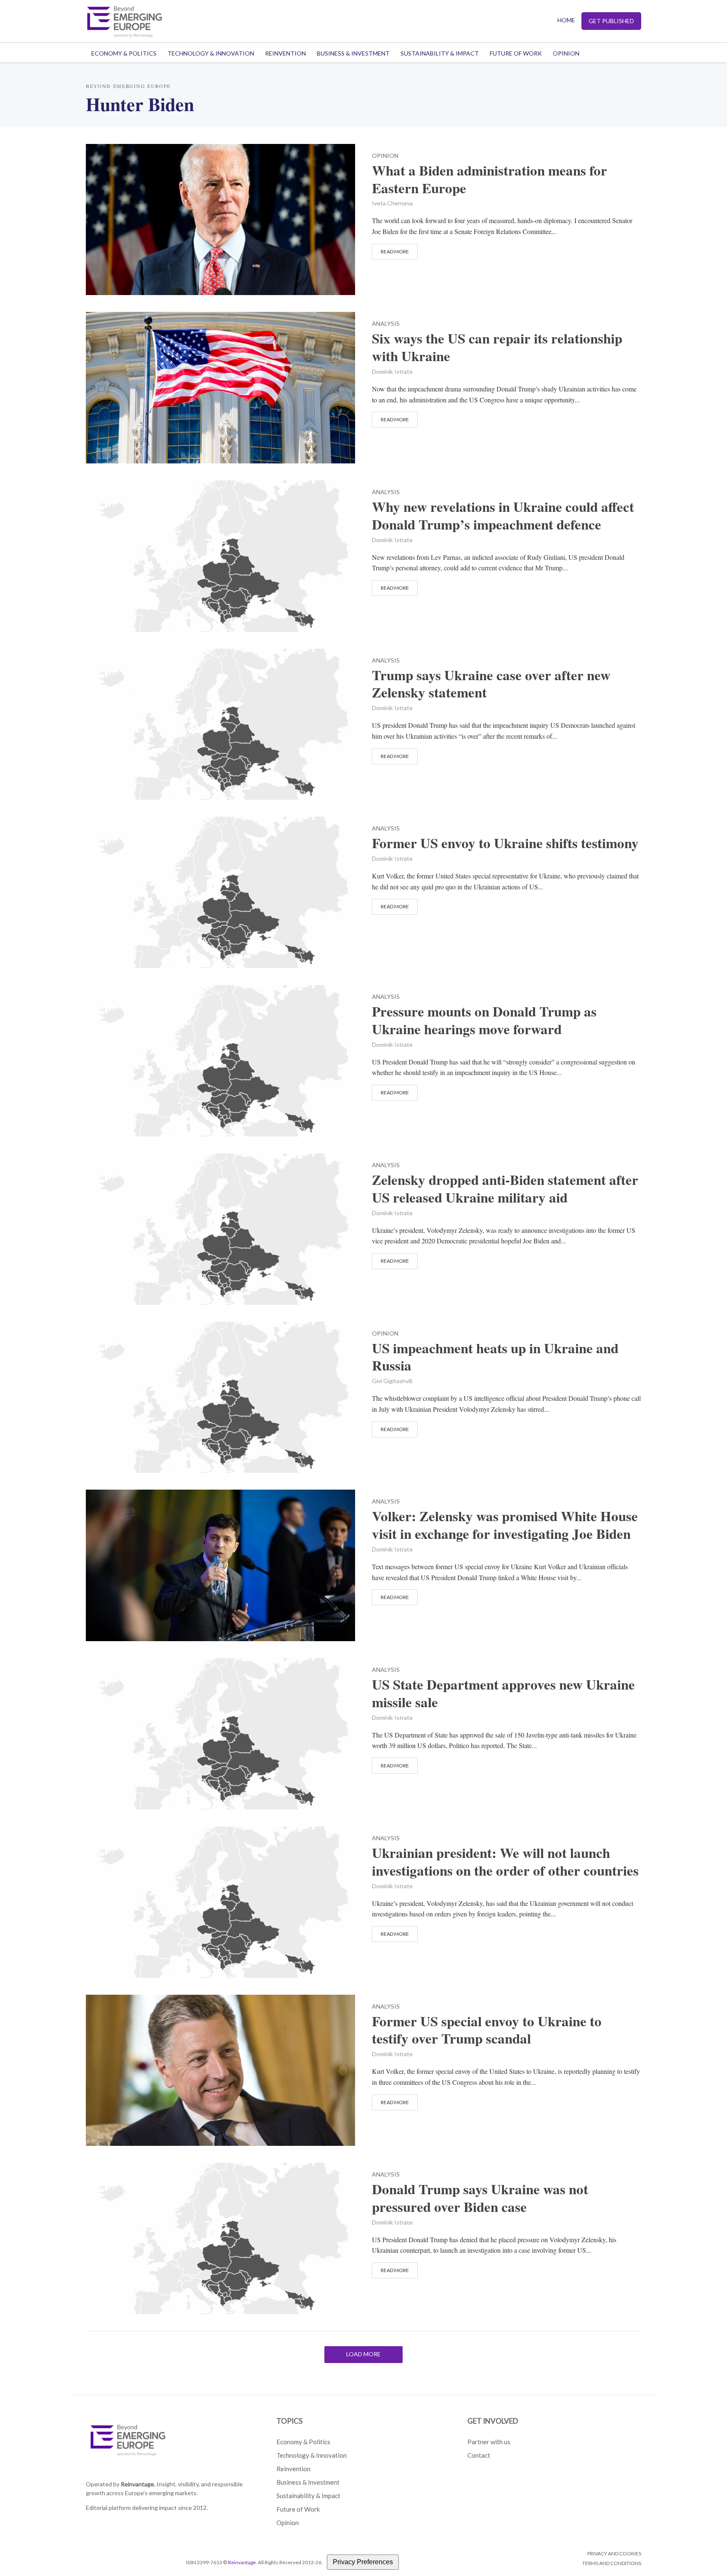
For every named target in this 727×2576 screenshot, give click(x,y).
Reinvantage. (138, 2484)
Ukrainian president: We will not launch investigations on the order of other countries (505, 1862)
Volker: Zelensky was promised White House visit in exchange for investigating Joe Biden (505, 1525)
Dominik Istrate (392, 371)
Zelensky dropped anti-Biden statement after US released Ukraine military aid (505, 1189)
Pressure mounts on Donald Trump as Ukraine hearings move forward (484, 1020)
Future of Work (516, 53)
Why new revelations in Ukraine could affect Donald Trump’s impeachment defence (503, 516)
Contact (479, 2455)
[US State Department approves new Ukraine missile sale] (220, 1733)
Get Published (611, 21)
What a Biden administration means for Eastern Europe (490, 179)
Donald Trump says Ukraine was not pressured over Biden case (480, 2198)
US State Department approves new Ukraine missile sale (503, 1693)
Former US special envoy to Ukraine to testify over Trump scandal (487, 2030)
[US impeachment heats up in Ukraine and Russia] (220, 1396)
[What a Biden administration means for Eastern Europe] (220, 218)
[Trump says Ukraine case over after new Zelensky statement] (220, 723)
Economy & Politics (124, 53)
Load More (363, 2354)
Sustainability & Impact (440, 53)
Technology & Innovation (211, 53)
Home (566, 20)
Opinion (566, 53)
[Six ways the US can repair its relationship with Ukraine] (220, 387)
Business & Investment (353, 53)
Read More (395, 251)
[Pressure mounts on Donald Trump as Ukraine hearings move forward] (220, 1060)
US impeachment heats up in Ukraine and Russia (495, 1357)
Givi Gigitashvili (392, 1381)
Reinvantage (242, 2562)
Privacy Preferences (363, 2562)
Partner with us (489, 2442)
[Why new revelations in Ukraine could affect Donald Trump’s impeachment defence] (220, 555)
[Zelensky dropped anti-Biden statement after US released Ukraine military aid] (220, 1228)
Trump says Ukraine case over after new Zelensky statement (491, 684)
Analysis (386, 324)
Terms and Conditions (612, 2563)
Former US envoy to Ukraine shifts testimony (505, 843)
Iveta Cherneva (392, 203)
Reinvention (285, 53)
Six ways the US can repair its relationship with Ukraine (497, 347)
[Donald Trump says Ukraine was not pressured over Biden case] (220, 2237)
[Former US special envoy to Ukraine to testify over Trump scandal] (220, 2069)
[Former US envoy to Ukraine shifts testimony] (220, 891)
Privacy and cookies (614, 2553)
